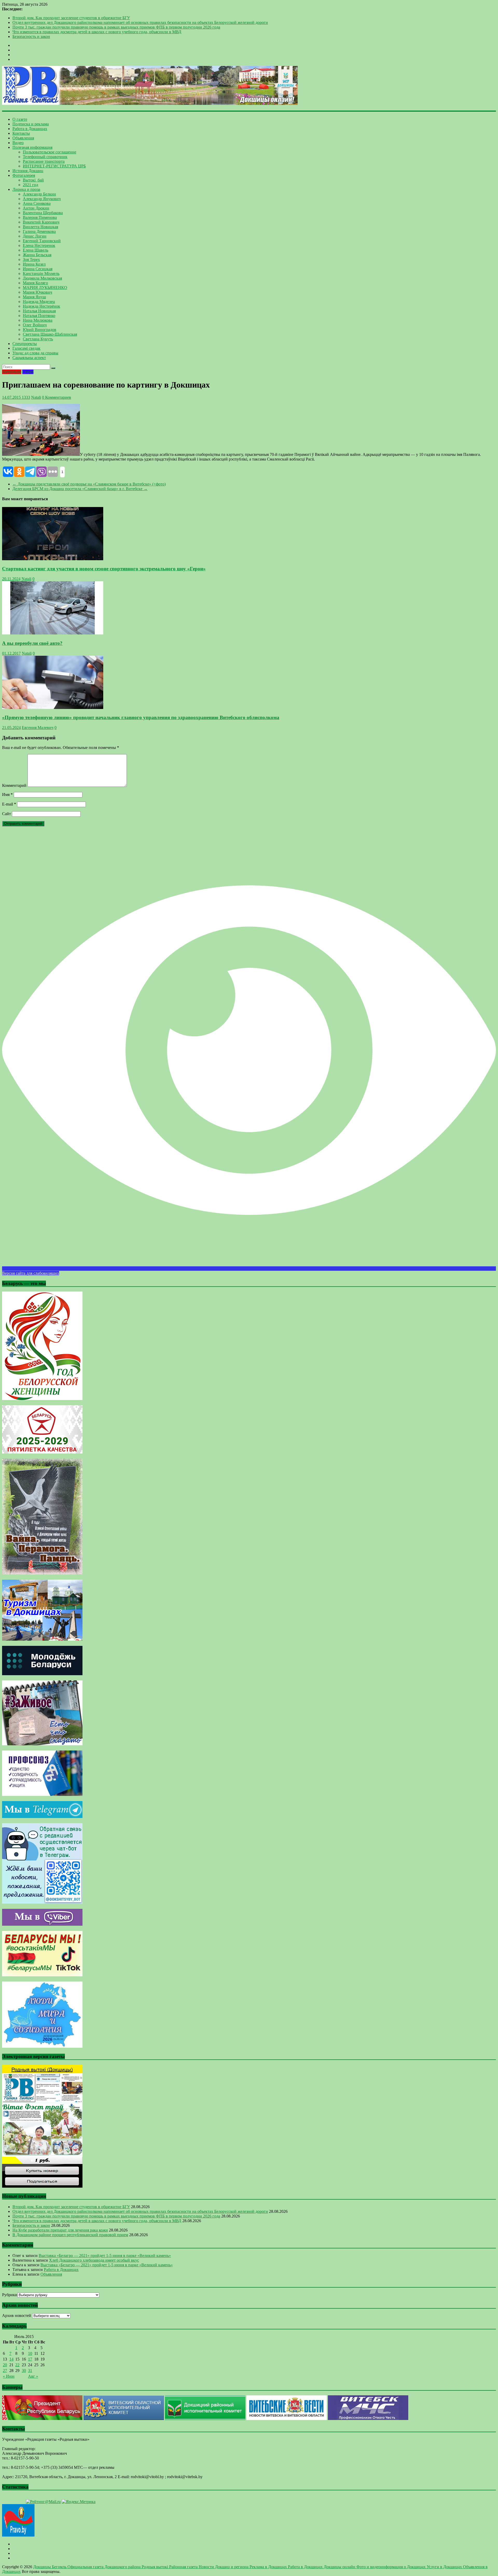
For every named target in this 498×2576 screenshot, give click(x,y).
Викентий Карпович (41, 222)
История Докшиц (28, 171)
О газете (20, 119)
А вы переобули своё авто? (32, 643)
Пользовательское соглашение (50, 152)
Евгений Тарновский (42, 241)
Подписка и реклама (31, 124)
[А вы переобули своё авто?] (53, 633)
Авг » (33, 2376)
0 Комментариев (57, 397)
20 (5, 2365)
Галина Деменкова (39, 231)
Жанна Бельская (37, 255)
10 (30, 2353)
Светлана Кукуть (38, 339)
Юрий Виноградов (40, 330)
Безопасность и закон (31, 36)
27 (5, 2371)
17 (30, 2359)
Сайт (6, 814)
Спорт (28, 372)
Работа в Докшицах (30, 129)
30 (24, 2371)
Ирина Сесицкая (38, 269)
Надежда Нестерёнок (41, 306)
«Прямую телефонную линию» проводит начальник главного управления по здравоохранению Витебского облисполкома (141, 717)
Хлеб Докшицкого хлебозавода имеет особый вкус (94, 2260)
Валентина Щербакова (43, 213)
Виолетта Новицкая (40, 227)
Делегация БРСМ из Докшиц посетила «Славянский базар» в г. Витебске (80, 489)
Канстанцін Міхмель (41, 273)
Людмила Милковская (42, 278)
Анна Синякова (37, 203)
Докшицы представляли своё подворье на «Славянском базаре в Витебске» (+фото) (89, 484)
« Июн (9, 2376)
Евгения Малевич (38, 728)
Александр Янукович (42, 199)
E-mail (9, 804)
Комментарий (14, 785)
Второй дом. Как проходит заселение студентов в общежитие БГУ (71, 18)
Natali (36, 397)
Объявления (23, 138)
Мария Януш (34, 297)
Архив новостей (17, 2315)
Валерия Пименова (40, 217)
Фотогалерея (24, 175)
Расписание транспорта (44, 161)
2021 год (30, 185)
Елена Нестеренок (39, 245)
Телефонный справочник (45, 157)
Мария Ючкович (37, 292)
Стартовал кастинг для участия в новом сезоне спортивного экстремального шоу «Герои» (104, 569)
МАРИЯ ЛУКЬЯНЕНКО (45, 288)
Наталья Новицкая (39, 311)
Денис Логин (35, 236)
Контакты (21, 133)
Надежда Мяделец (39, 302)
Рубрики (10, 2295)
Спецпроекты (25, 344)
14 (11, 2359)
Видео (18, 143)
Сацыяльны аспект (29, 358)
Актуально (12, 372)
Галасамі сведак (26, 348)
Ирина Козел (34, 264)
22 (17, 2365)
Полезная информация (32, 147)
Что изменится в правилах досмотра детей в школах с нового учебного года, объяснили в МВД (97, 32)
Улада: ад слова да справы (35, 353)
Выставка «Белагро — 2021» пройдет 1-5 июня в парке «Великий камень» (105, 2256)
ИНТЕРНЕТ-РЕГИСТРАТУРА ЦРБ (54, 166)
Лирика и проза (26, 189)
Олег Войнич (35, 325)
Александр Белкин (39, 194)
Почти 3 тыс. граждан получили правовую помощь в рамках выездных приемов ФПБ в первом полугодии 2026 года (116, 27)
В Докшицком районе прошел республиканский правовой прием (70, 2235)
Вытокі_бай (33, 180)
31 (30, 2371)
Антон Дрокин (36, 208)
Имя (7, 795)
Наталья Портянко (39, 316)
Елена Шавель (36, 250)
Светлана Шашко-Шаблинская (50, 334)
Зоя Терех (31, 259)
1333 (25, 397)
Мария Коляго (35, 283)
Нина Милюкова (38, 320)
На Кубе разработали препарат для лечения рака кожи (60, 2230)
